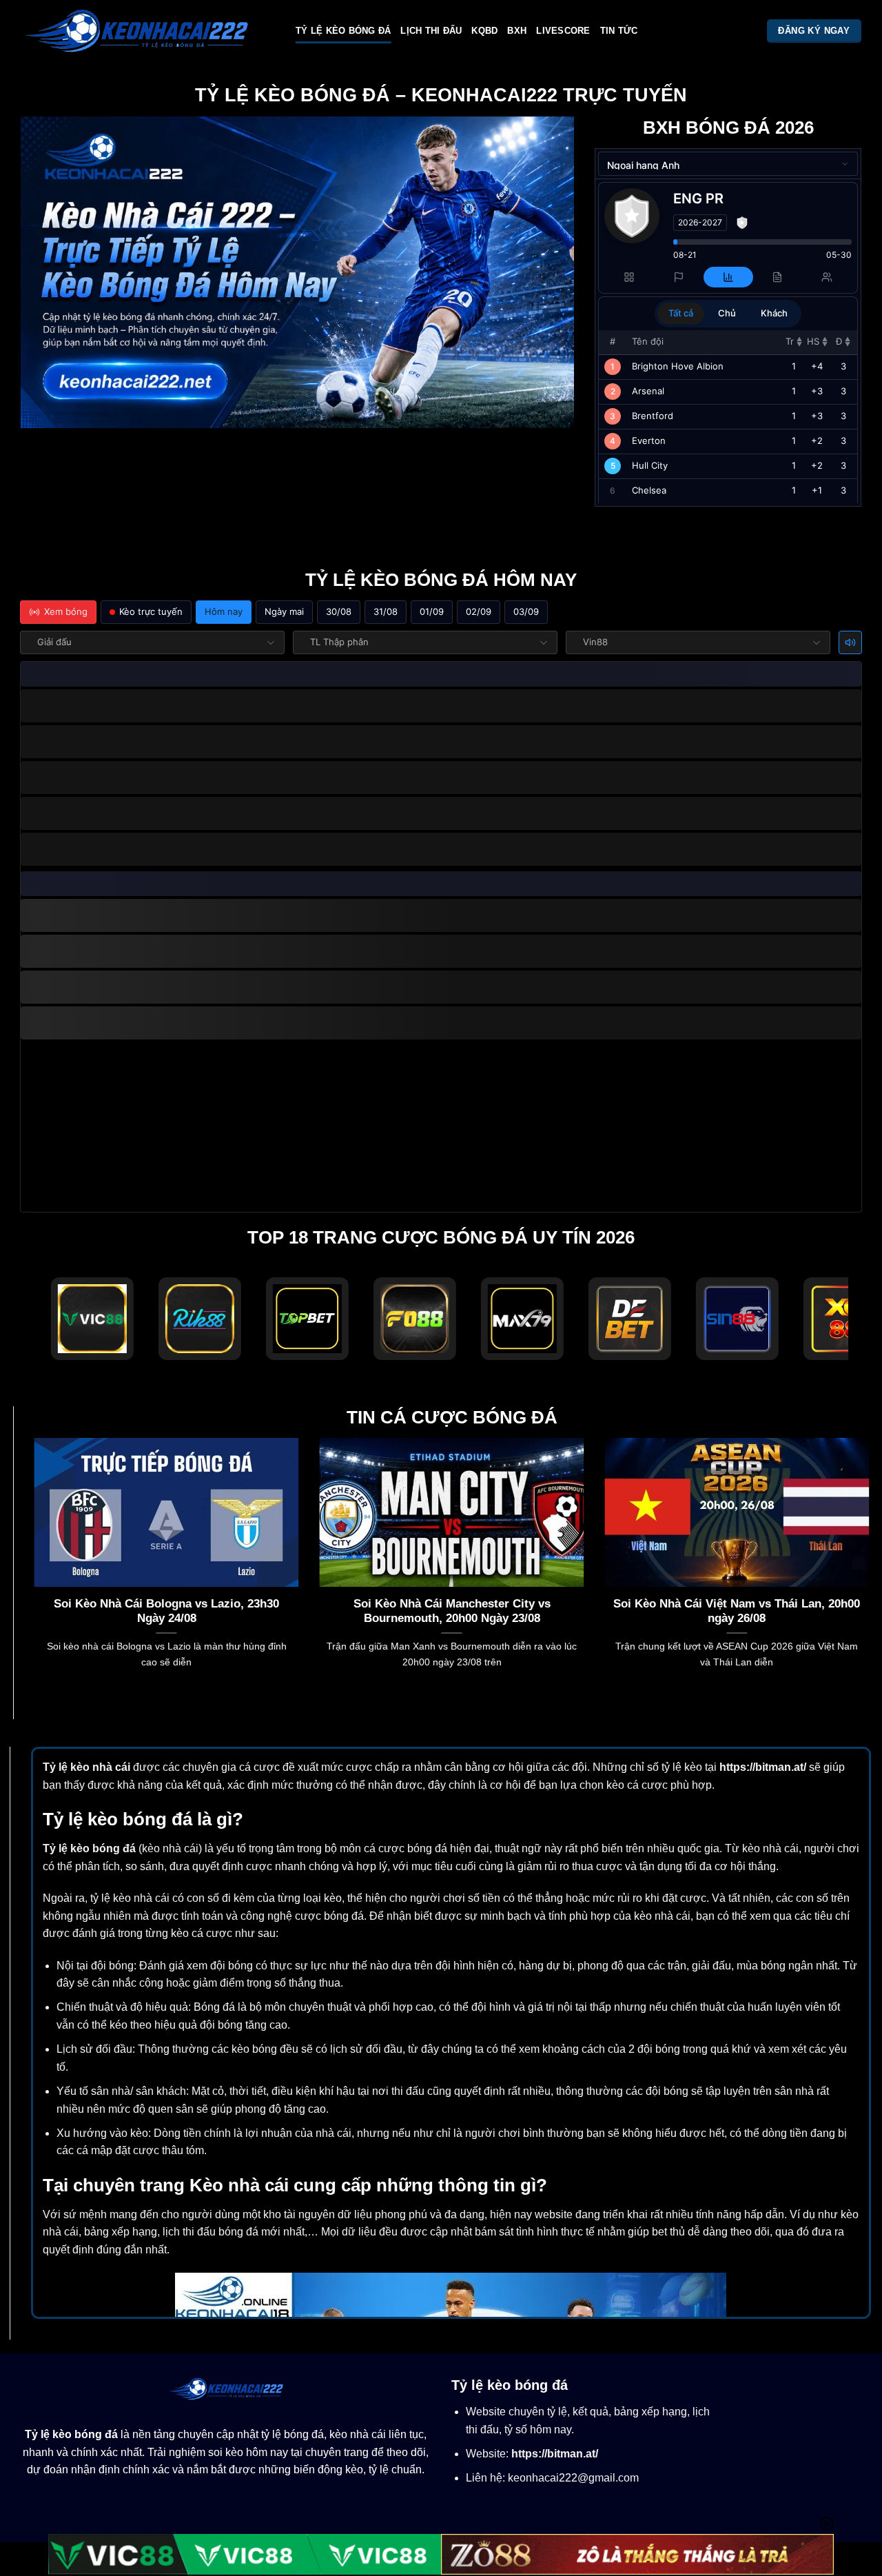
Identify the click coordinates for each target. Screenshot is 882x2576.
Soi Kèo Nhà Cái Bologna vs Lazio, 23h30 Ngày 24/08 (166, 1611)
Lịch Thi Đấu (431, 31)
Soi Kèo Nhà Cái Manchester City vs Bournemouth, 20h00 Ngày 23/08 (452, 1611)
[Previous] (32, 1570)
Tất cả (681, 313)
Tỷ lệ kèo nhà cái (86, 1767)
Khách (774, 313)
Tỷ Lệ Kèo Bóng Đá (343, 31)
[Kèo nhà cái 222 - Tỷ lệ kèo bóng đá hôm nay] (148, 31)
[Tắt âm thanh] (850, 642)
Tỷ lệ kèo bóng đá (89, 1848)
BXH (517, 31)
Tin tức (619, 31)
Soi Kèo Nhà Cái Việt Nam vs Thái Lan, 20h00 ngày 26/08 (737, 1611)
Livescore (563, 31)
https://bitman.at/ (763, 1767)
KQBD (484, 31)
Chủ (727, 313)
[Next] (872, 1570)
